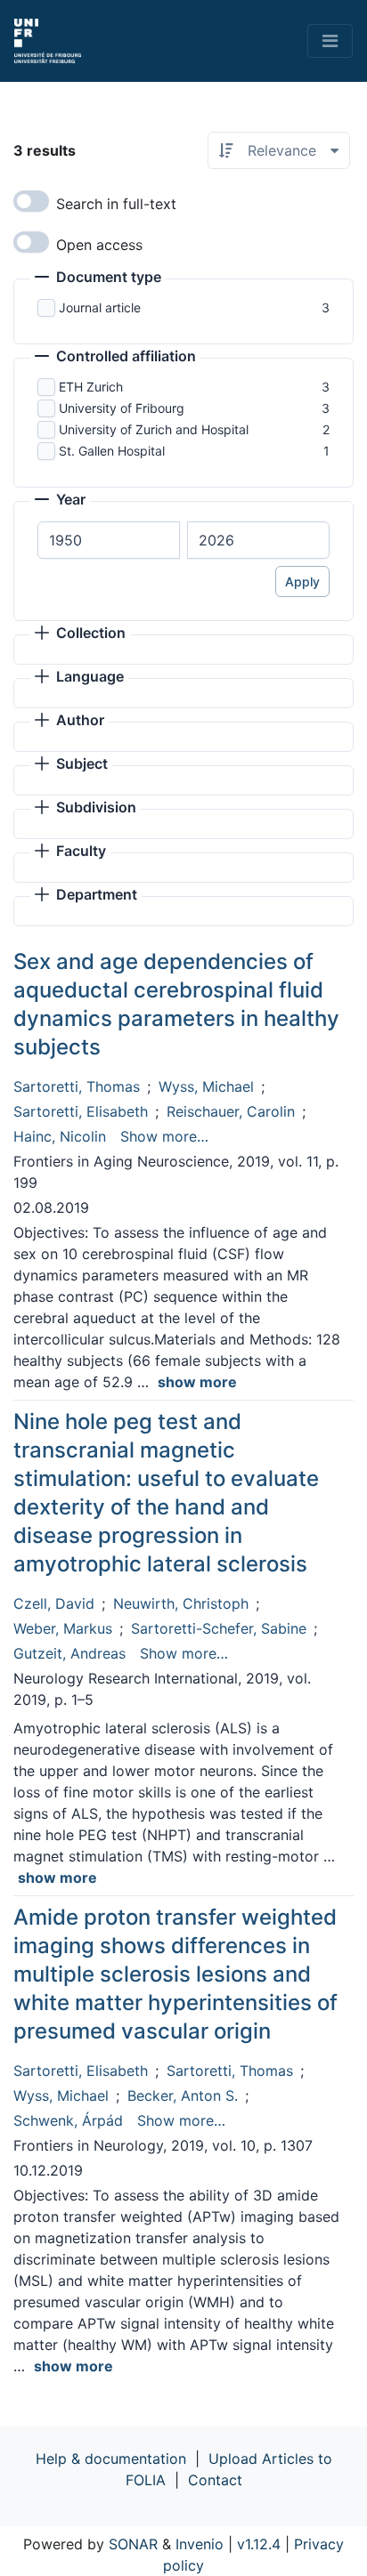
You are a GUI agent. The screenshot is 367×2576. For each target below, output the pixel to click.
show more (197, 1382)
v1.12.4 (259, 2544)
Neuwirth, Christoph (181, 1603)
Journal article (100, 307)
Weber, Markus (63, 1628)
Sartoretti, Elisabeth (81, 1111)
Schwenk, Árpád (68, 2120)
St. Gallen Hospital (112, 451)
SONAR (133, 2544)
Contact (215, 2480)
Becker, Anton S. (183, 2096)
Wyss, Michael (206, 1086)
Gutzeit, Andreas (69, 1653)
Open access (99, 245)
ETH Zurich (91, 387)
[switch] (31, 201)
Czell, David (54, 1603)
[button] (98, 279)
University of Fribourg (122, 408)
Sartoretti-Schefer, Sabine (219, 1628)
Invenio (200, 2544)
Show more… (164, 1136)
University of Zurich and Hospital (154, 429)
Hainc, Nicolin (60, 1136)
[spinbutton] (109, 540)
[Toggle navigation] (330, 41)
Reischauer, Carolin (231, 1111)
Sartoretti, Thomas (77, 1086)
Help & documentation (111, 2459)
